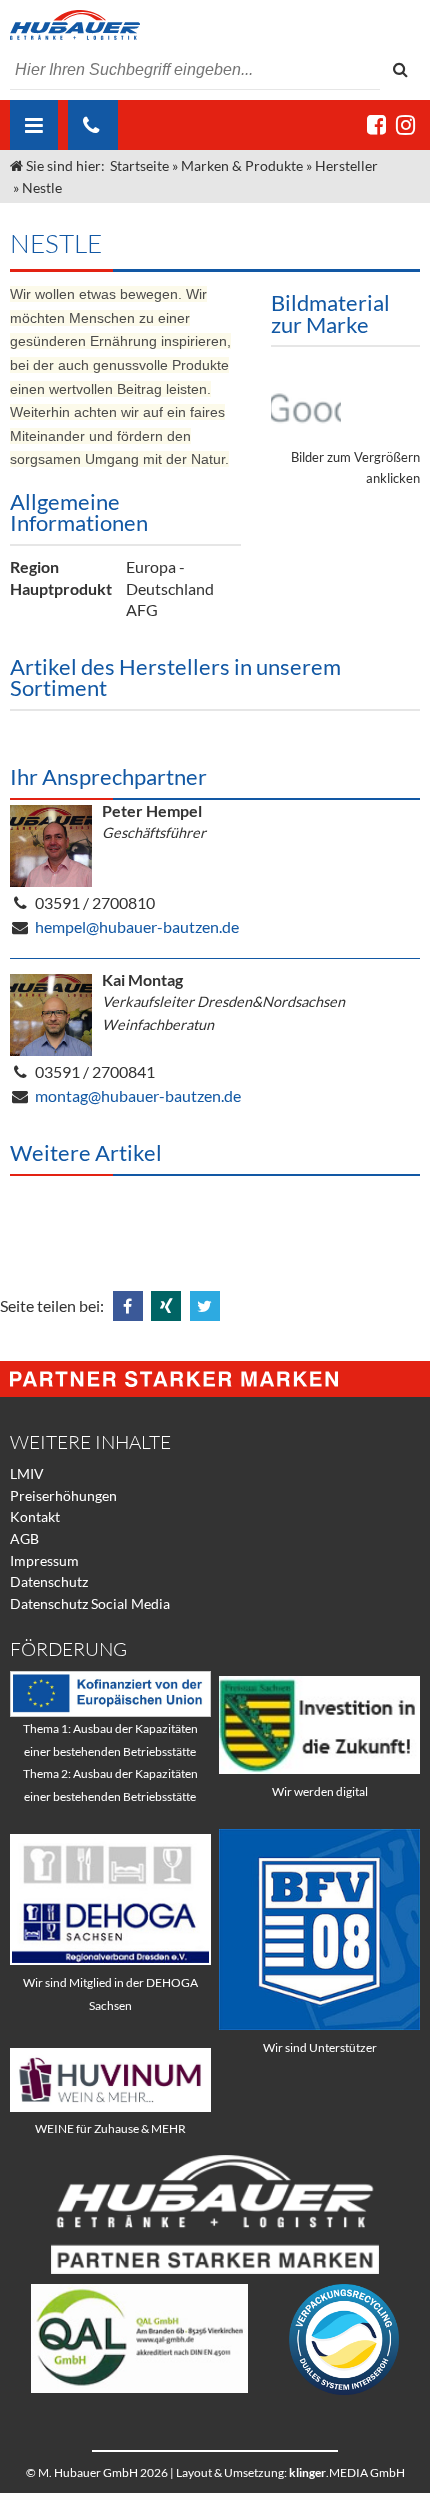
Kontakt (35, 1516)
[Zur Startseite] (215, 25)
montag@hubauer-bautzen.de (138, 1095)
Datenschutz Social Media (90, 1603)
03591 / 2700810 (95, 902)
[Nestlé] (306, 402)
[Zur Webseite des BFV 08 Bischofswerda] (319, 2024)
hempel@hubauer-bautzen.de (137, 926)
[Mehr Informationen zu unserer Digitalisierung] (319, 1768)
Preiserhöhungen (63, 1495)
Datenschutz (49, 1581)
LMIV (27, 1473)
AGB (24, 1538)
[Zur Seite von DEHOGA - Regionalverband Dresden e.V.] (110, 1959)
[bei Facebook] (376, 124)
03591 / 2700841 (95, 1071)
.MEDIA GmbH (347, 2472)
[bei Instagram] (405, 124)
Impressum (44, 1560)
